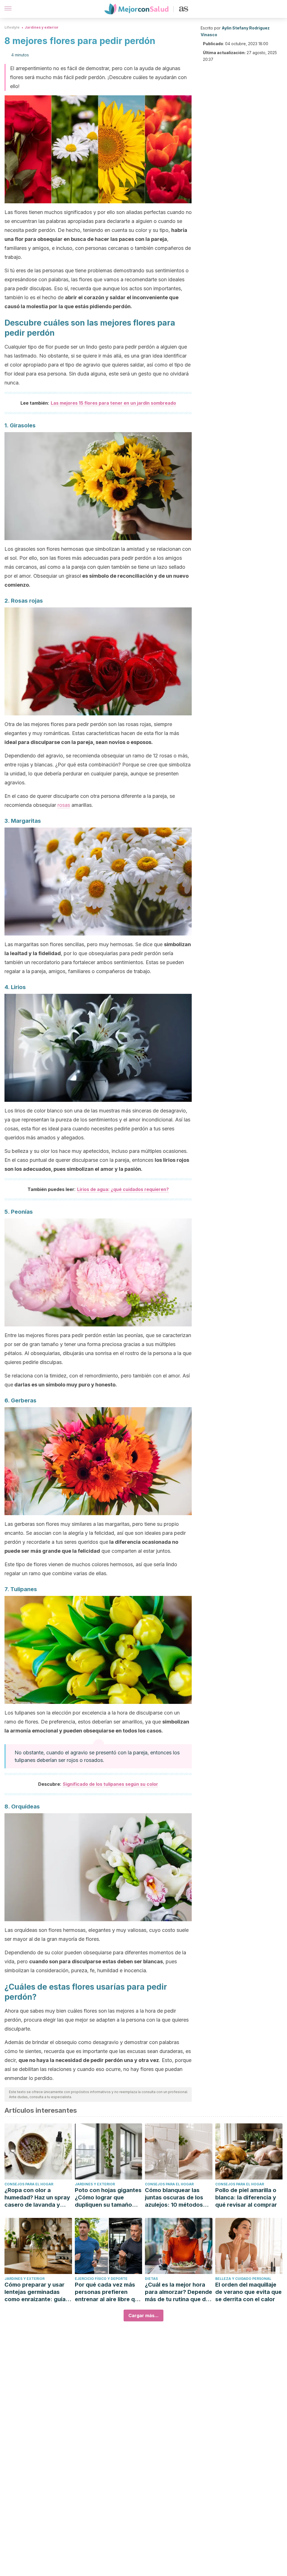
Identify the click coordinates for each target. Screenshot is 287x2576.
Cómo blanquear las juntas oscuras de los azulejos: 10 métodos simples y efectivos (174, 2198)
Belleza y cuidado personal (243, 2279)
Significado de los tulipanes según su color (110, 1784)
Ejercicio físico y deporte (101, 2279)
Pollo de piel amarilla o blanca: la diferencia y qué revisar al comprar (246, 2197)
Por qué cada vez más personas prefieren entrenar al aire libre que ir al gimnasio (108, 2292)
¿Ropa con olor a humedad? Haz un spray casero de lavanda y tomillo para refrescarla (37, 2198)
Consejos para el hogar (29, 2184)
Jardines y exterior (42, 27)
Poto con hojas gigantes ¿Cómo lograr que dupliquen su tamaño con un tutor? (108, 2198)
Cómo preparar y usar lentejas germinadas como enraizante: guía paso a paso (35, 2292)
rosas (64, 805)
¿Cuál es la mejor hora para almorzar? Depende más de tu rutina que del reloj (179, 2292)
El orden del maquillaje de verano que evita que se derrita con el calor (248, 2292)
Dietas (151, 2279)
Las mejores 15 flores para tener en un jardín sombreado (113, 403)
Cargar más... (143, 2315)
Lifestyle (12, 27)
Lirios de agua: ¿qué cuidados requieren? (123, 1189)
